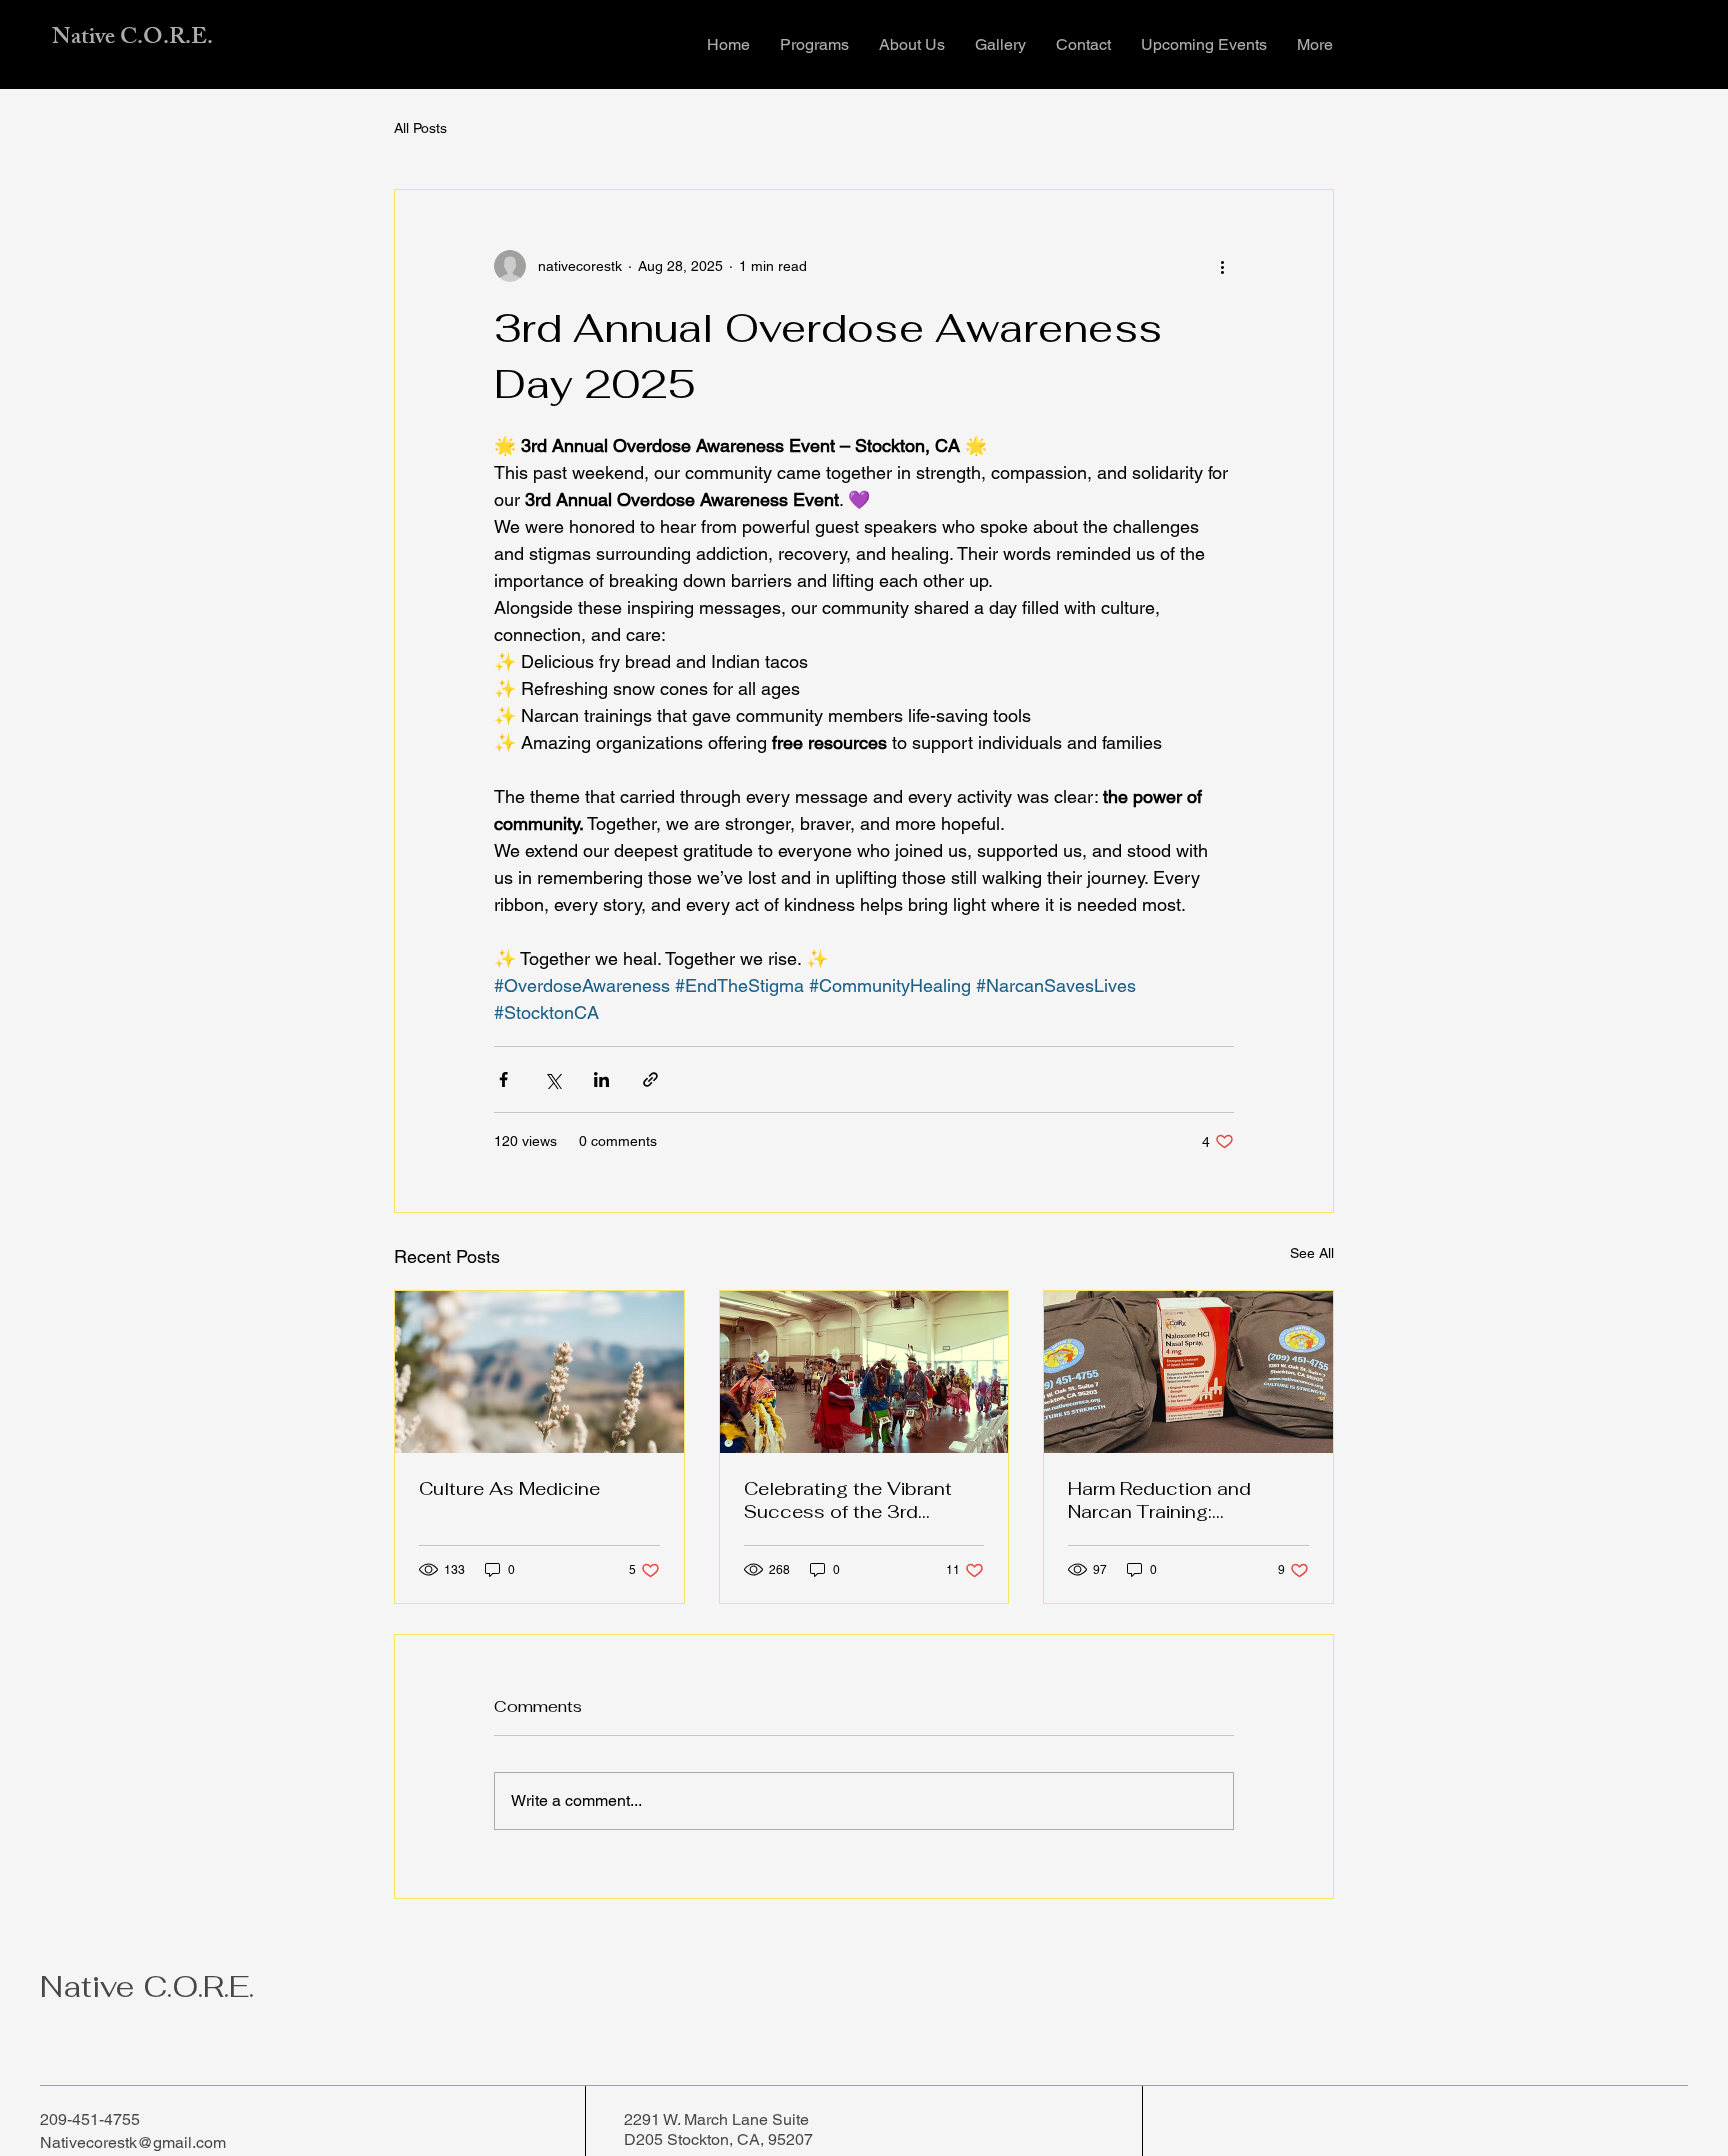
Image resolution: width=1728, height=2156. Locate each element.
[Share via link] (650, 1079)
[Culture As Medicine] (539, 1372)
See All (1312, 1253)
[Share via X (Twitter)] (552, 1079)
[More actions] (1222, 266)
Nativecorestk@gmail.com (133, 2142)
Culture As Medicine (509, 1488)
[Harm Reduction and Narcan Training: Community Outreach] (1188, 1372)
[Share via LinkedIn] (601, 1079)
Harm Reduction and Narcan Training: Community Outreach (1163, 1500)
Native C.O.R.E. (132, 39)
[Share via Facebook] (503, 1079)
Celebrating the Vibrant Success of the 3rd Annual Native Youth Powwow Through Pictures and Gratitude (864, 1500)
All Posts (420, 128)
